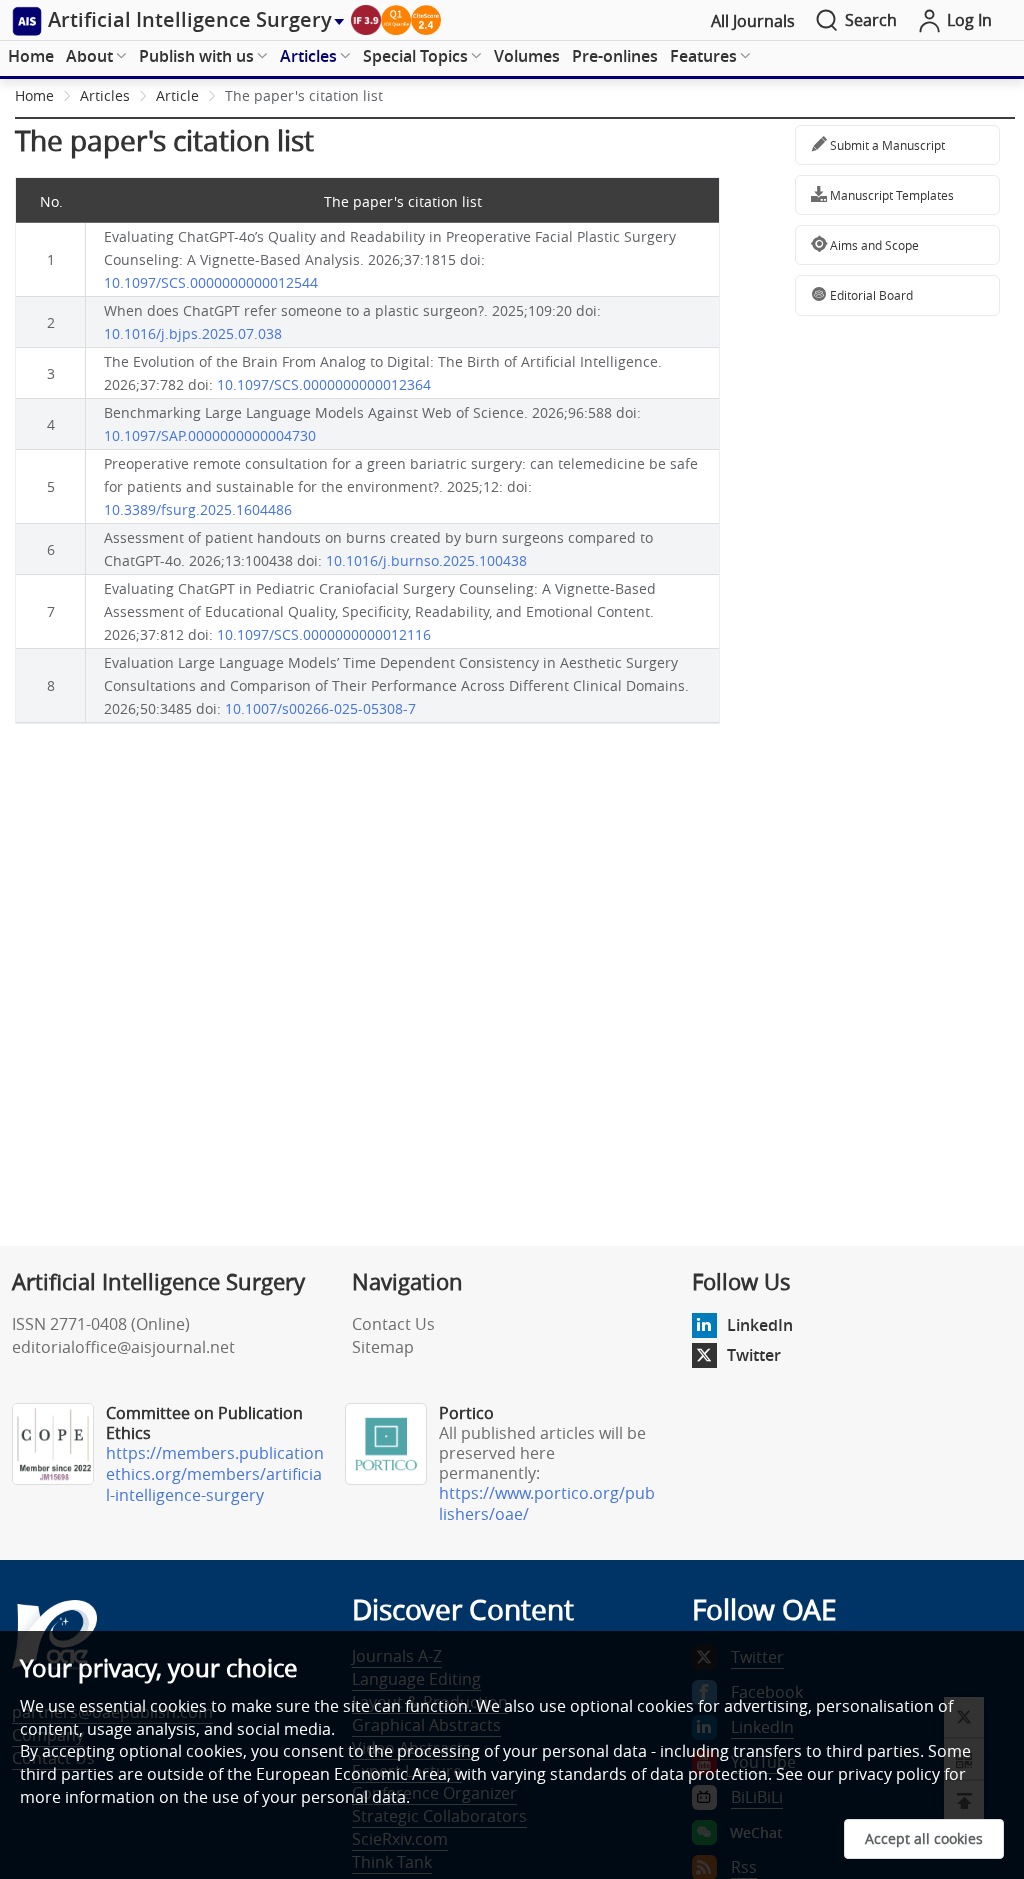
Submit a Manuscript (886, 145)
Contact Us (393, 1324)
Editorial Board (870, 295)
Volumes (527, 56)
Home (31, 56)
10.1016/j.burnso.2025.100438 (426, 560)
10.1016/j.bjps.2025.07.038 (193, 333)
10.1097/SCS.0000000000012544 (211, 282)
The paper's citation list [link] (304, 95)
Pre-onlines (615, 56)
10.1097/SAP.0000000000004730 (210, 435)
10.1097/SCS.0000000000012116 (324, 634)
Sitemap (383, 1347)
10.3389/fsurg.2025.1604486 (198, 509)
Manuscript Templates (890, 195)
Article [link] (177, 95)
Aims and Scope (873, 245)
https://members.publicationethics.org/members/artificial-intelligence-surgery (215, 1474)
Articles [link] (105, 95)
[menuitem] (31, 57)
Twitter (754, 1355)
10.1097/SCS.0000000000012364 (324, 384)
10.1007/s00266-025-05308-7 (320, 708)
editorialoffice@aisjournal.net (123, 1347)
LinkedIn (760, 1325)
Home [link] (34, 95)
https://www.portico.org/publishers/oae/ (547, 1503)
